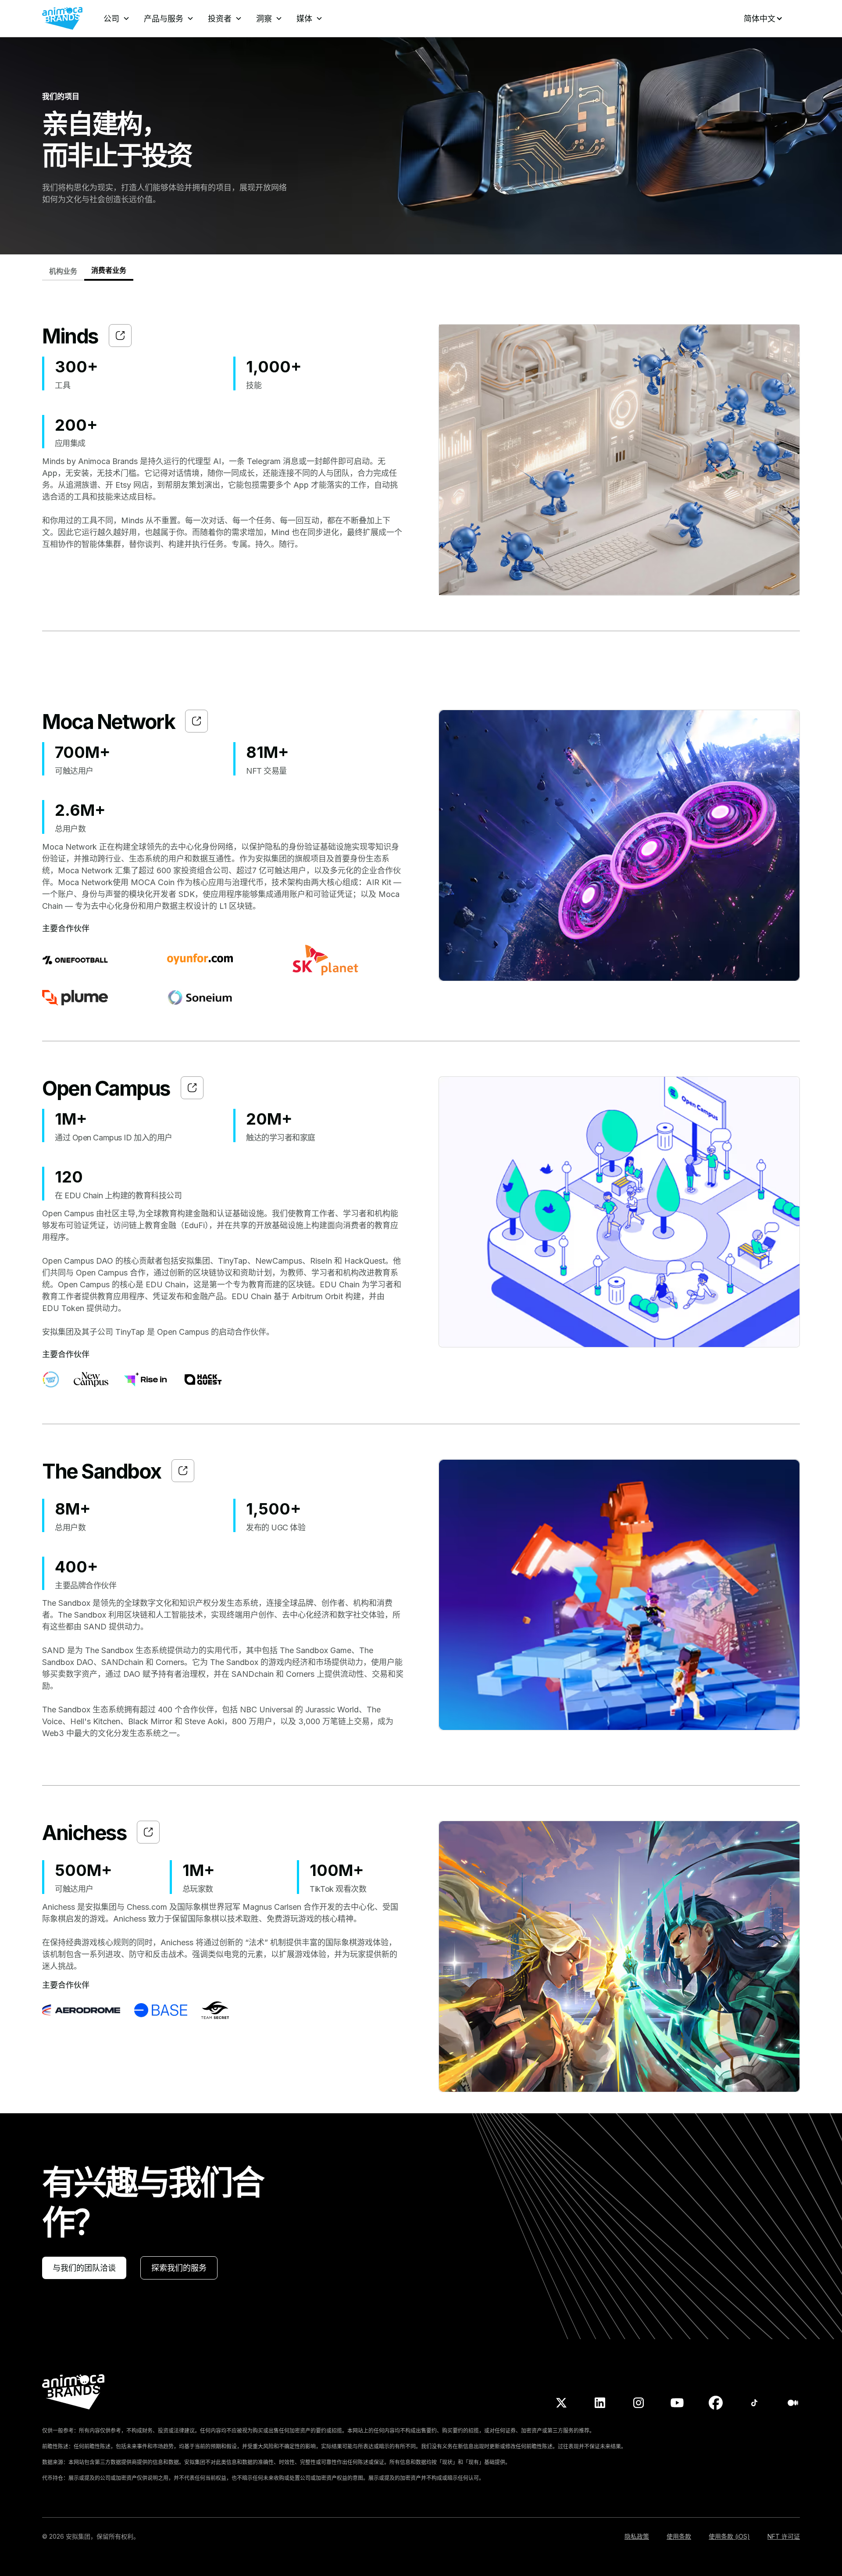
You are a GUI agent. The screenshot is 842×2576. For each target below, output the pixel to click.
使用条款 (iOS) (729, 2536)
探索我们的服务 (179, 2268)
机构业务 (63, 271)
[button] (117, 19)
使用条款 (679, 2536)
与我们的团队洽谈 (84, 2268)
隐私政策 (637, 2536)
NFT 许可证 (784, 2536)
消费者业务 (109, 270)
